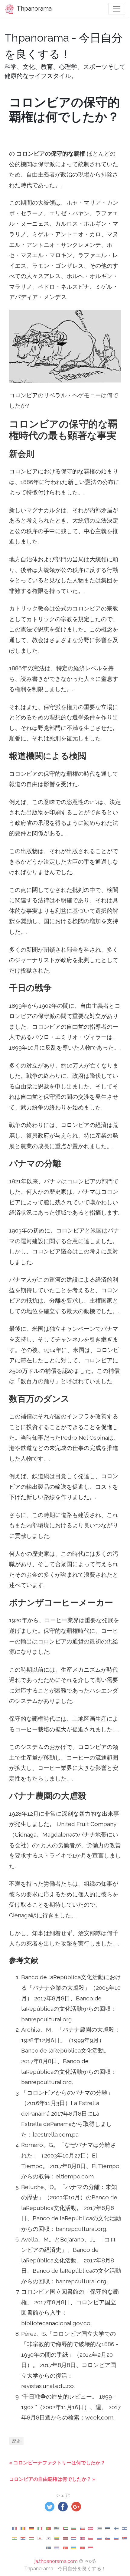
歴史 (16, 2441)
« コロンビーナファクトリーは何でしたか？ (57, 2463)
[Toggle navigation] (117, 9)
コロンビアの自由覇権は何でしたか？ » (52, 2479)
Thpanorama (34, 8)
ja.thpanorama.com (56, 2561)
